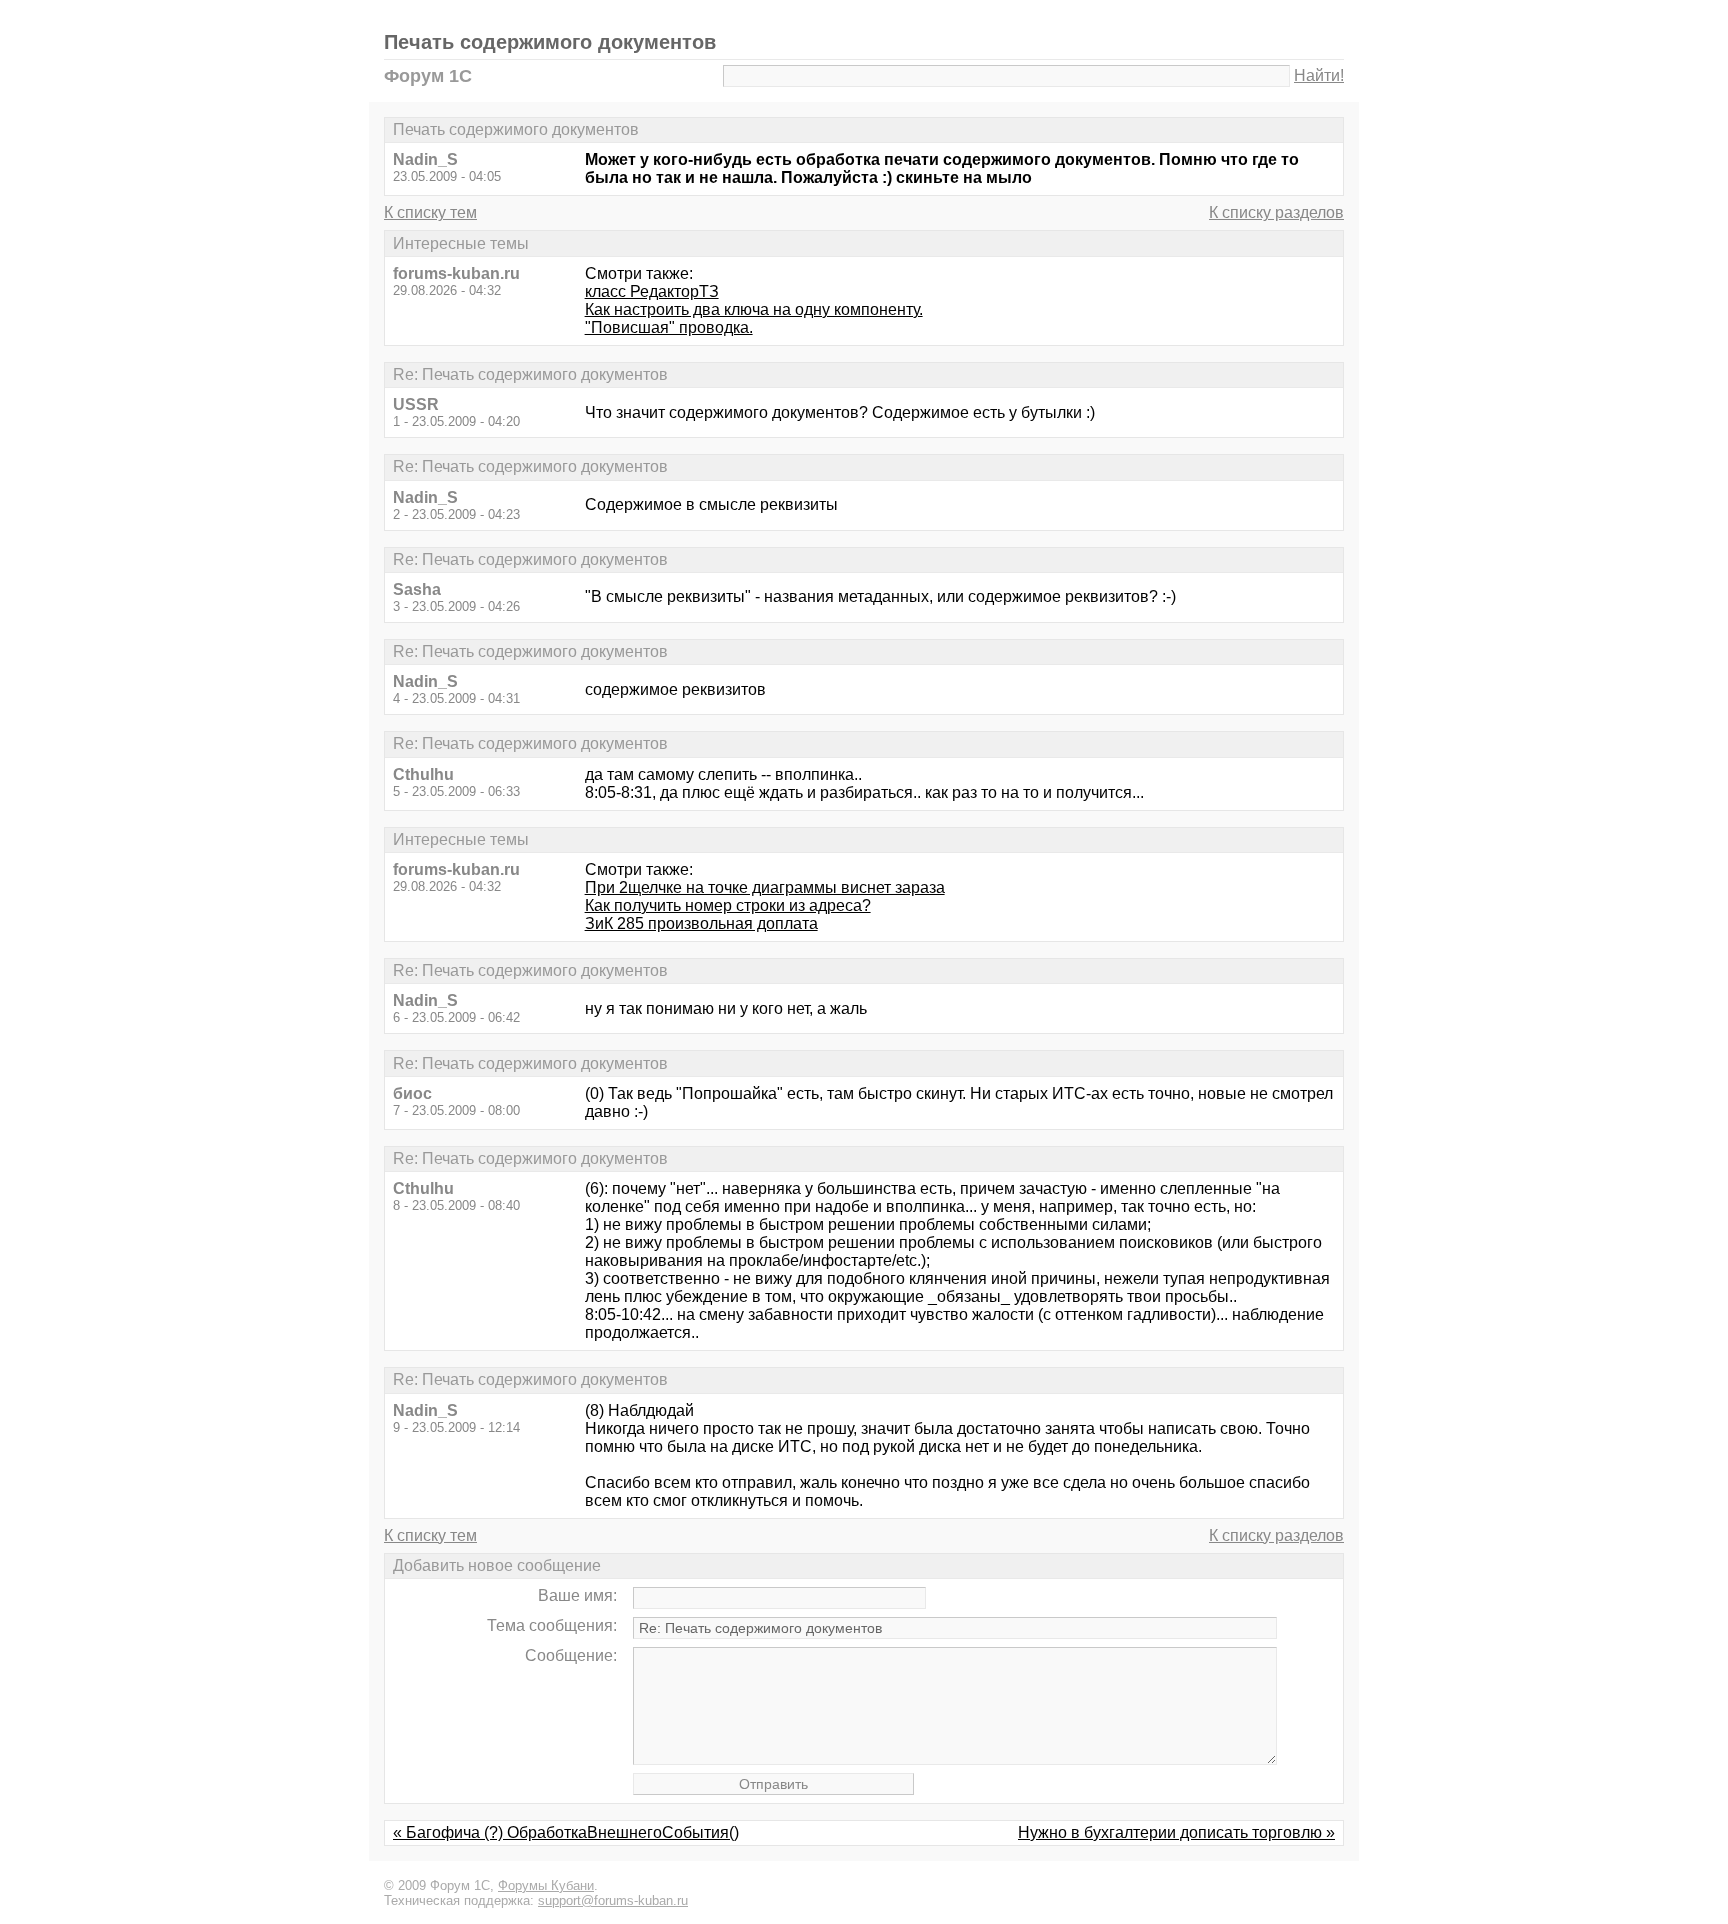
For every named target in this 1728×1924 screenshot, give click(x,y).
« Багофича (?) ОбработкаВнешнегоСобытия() (566, 1832)
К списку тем (430, 212)
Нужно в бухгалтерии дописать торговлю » (1176, 1832)
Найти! (1319, 75)
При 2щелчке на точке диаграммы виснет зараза (765, 887)
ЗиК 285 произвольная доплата (701, 923)
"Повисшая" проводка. (669, 327)
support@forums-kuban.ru (613, 1900)
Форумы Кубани (546, 1885)
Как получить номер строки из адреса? (728, 905)
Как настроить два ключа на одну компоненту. (754, 309)
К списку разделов (1276, 212)
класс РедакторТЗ (652, 291)
